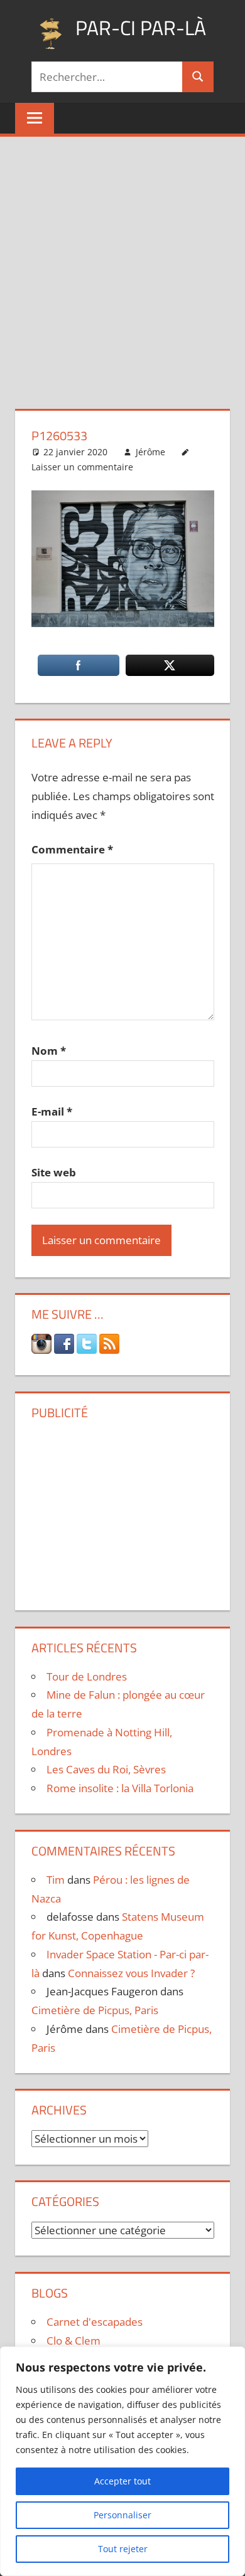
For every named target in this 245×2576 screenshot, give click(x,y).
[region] (122, 2461)
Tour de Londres (87, 1676)
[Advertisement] (122, 265)
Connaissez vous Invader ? (131, 1973)
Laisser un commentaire (82, 467)
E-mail (52, 1111)
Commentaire (72, 849)
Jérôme (150, 452)
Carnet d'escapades (95, 2322)
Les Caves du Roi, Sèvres (106, 1769)
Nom (49, 1051)
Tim (56, 1880)
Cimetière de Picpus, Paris (95, 2010)
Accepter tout (122, 2481)
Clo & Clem (73, 2341)
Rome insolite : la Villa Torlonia (120, 1788)
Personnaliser (122, 2515)
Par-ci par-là (141, 28)
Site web (54, 1172)
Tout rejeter (123, 2549)
